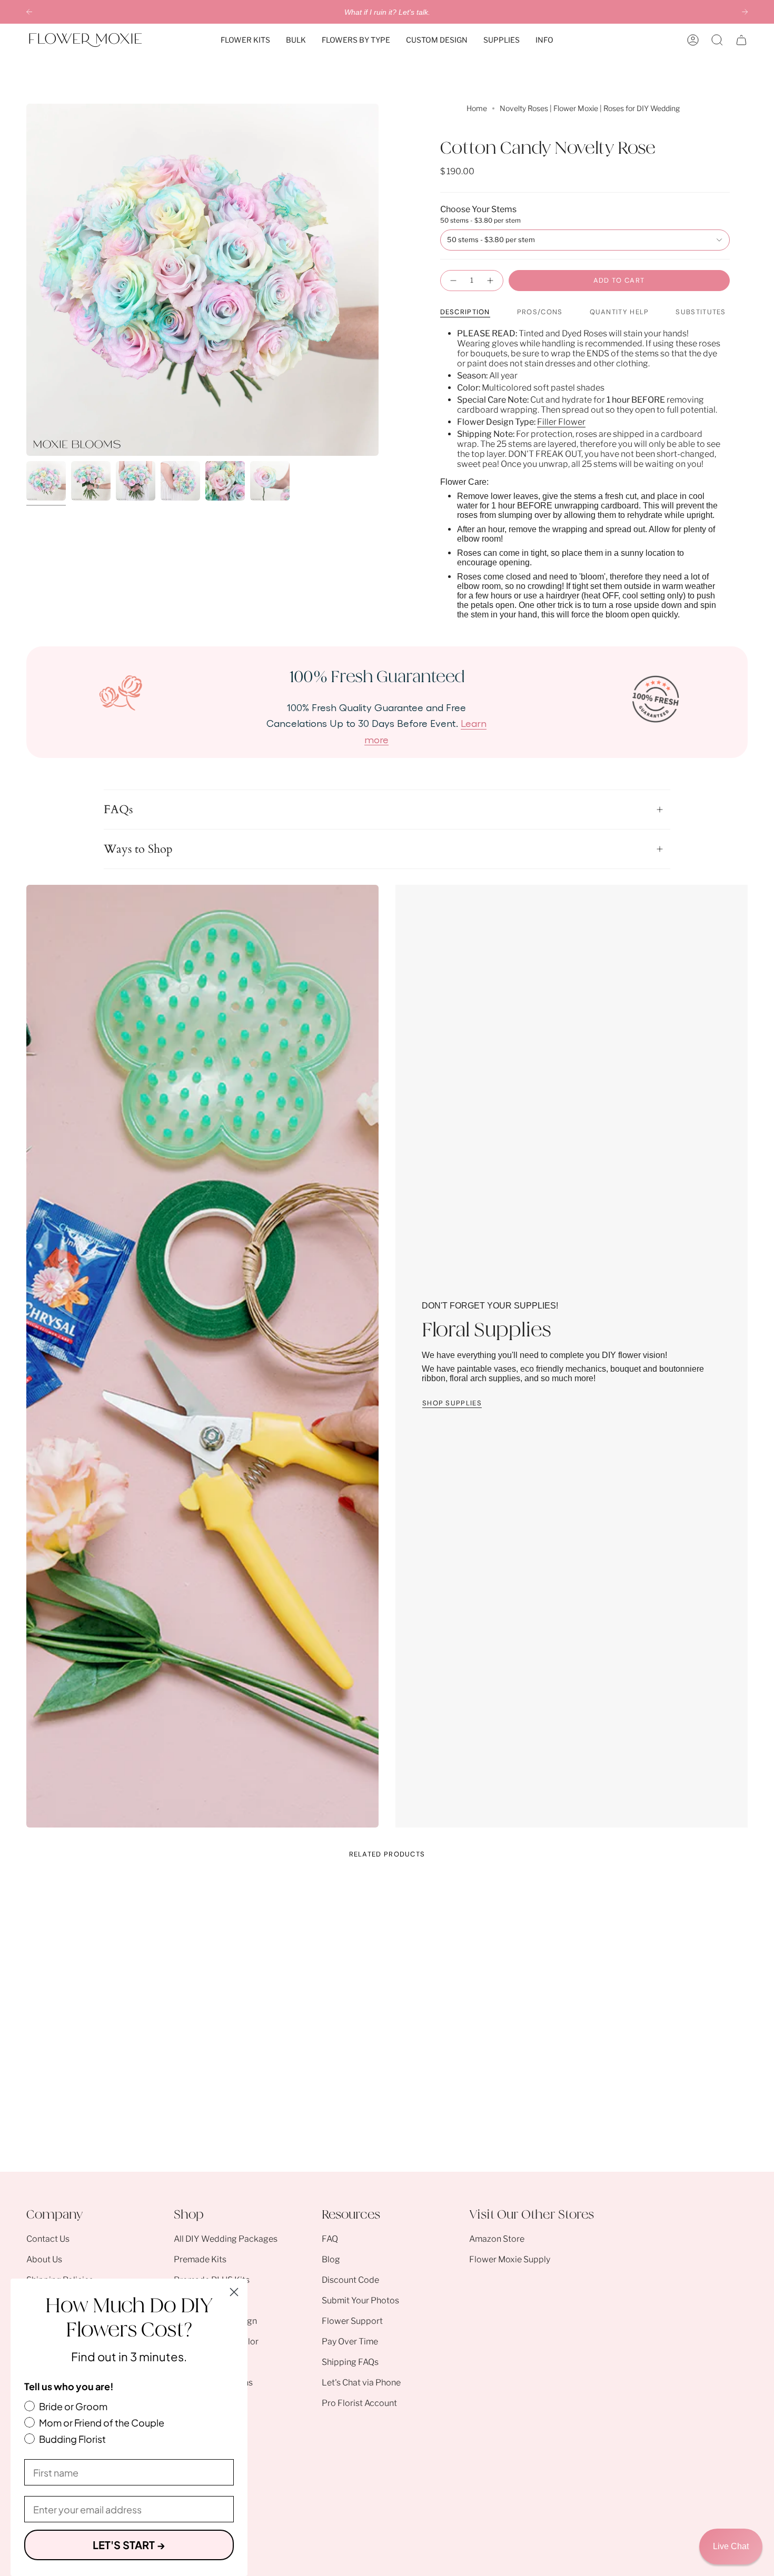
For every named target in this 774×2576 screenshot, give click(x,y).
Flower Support (352, 2321)
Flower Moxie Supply (510, 2259)
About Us (44, 2259)
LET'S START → (129, 2545)
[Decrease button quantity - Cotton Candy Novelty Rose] (453, 281)
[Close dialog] (234, 2292)
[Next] (745, 12)
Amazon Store (497, 2239)
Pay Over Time (350, 2342)
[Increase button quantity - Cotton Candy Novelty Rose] (491, 281)
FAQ (330, 2239)
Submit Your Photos (360, 2300)
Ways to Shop (138, 849)
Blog (331, 2259)
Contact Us (48, 2239)
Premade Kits (200, 2259)
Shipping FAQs (350, 2362)
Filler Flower (561, 422)
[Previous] (29, 12)
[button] (245, 40)
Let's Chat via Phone (361, 2383)
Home (477, 108)
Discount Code (350, 2280)
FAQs (118, 810)
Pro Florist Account (359, 2403)
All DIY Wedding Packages (226, 2239)
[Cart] (741, 40)
